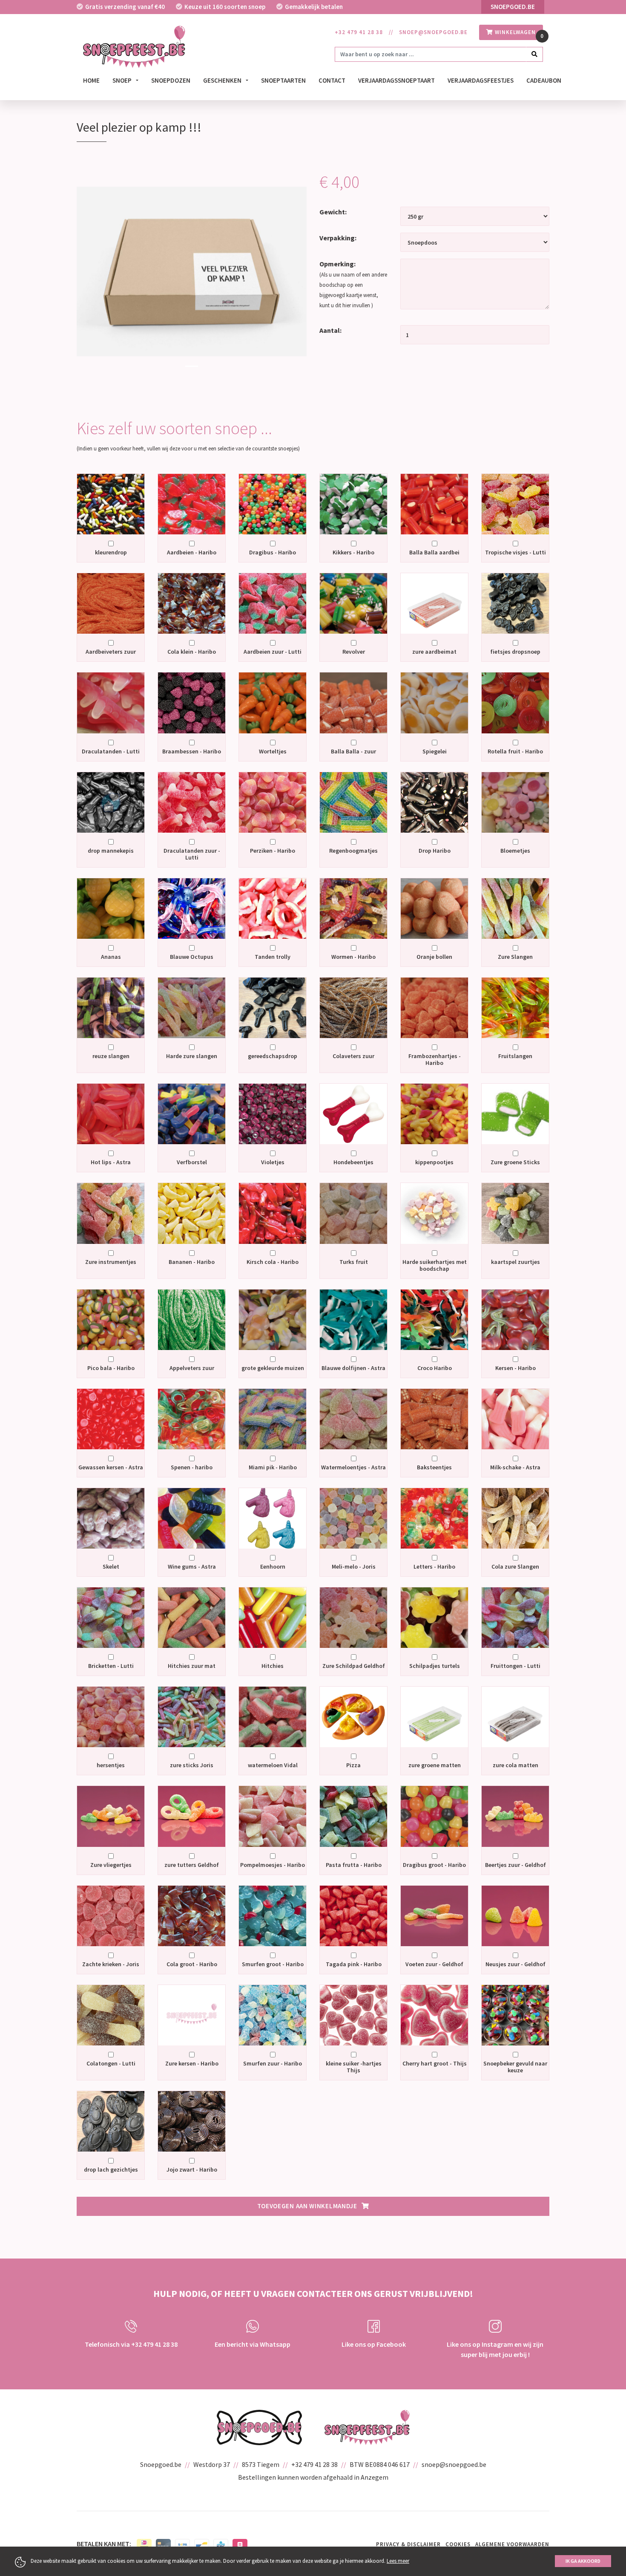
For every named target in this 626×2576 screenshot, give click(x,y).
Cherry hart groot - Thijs (435, 2063)
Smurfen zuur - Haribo (273, 2063)
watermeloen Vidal (273, 1765)
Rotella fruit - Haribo (515, 751)
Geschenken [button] (223, 80)
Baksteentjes (434, 1467)
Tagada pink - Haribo (354, 1964)
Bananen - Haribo (192, 1262)
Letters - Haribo (434, 1566)
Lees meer (398, 2561)
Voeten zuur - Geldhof (434, 1964)
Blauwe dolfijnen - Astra (353, 1368)
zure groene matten (435, 1765)
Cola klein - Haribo (192, 652)
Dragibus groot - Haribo (434, 1865)
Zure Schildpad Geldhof (354, 1666)
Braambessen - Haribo (192, 751)
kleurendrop (111, 552)
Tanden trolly (273, 957)
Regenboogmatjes (353, 851)
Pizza (353, 1765)
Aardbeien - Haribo (192, 552)
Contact (332, 80)
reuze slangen (111, 1056)
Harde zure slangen (192, 1056)
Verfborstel (192, 1162)
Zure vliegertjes (111, 1865)
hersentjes (111, 1765)
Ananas (111, 957)
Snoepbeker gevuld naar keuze (515, 2067)
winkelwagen (514, 32)
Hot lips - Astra (111, 1162)
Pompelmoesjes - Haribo (273, 1865)
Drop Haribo (435, 851)
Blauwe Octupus (192, 957)
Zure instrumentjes (111, 1262)
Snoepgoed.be (513, 7)
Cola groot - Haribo (192, 1964)
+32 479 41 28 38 (359, 32)
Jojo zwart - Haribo (192, 2169)
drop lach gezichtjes (111, 2169)
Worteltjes (273, 751)
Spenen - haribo (192, 1467)
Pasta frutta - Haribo (354, 1865)
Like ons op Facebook (374, 2344)
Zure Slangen (515, 957)
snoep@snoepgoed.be (433, 32)
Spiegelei (435, 751)
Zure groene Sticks (515, 1162)
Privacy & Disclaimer (408, 2544)
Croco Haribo (435, 1368)
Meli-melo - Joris (354, 1566)
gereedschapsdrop (273, 1056)
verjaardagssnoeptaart (396, 80)
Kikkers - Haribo (353, 552)
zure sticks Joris (192, 1765)
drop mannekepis (111, 851)
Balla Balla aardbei (434, 552)
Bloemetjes (515, 851)
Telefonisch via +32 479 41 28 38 (131, 2344)
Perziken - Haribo (273, 851)
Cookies (458, 2544)
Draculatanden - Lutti (111, 751)
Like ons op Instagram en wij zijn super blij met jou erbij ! (495, 2349)
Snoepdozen (171, 80)
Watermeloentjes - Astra (353, 1467)
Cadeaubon (544, 80)
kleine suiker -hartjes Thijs (354, 2067)
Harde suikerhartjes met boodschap (435, 1265)
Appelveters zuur (192, 1368)
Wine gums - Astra (192, 1566)
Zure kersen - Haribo (192, 2063)
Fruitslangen (515, 1056)
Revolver (354, 652)
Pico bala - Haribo (111, 1368)
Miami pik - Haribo (273, 1467)
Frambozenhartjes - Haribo (435, 1059)
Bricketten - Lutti (111, 1666)
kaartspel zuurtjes (515, 1262)
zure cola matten (515, 1765)
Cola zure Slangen (515, 1566)
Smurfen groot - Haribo (273, 1964)
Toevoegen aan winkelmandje (307, 2206)
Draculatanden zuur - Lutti (192, 854)
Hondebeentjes (353, 1162)
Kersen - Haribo (515, 1368)
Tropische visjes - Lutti (515, 552)
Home (91, 80)
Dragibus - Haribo (273, 552)
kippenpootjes (434, 1162)
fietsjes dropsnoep (515, 652)
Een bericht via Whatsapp (253, 2344)
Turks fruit (354, 1262)
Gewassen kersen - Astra (111, 1467)
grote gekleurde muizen (273, 1368)
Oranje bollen (434, 957)
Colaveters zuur (353, 1056)
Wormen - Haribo (353, 957)
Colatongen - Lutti (111, 2063)
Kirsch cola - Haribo (273, 1262)
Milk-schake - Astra (515, 1467)
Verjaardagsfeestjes (481, 80)
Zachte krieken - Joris (111, 1964)
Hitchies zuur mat (192, 1666)
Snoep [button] (123, 80)
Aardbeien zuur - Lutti (273, 652)
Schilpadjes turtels (435, 1666)
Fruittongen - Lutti (515, 1666)
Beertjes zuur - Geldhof (515, 1865)
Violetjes (273, 1162)
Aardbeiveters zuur (111, 652)
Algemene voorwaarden (512, 2544)
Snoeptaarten (283, 80)
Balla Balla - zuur (353, 751)
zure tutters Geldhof (192, 1865)
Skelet (111, 1566)
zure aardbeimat (434, 652)
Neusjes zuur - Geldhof (515, 1964)
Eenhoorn (273, 1566)
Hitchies (273, 1666)
